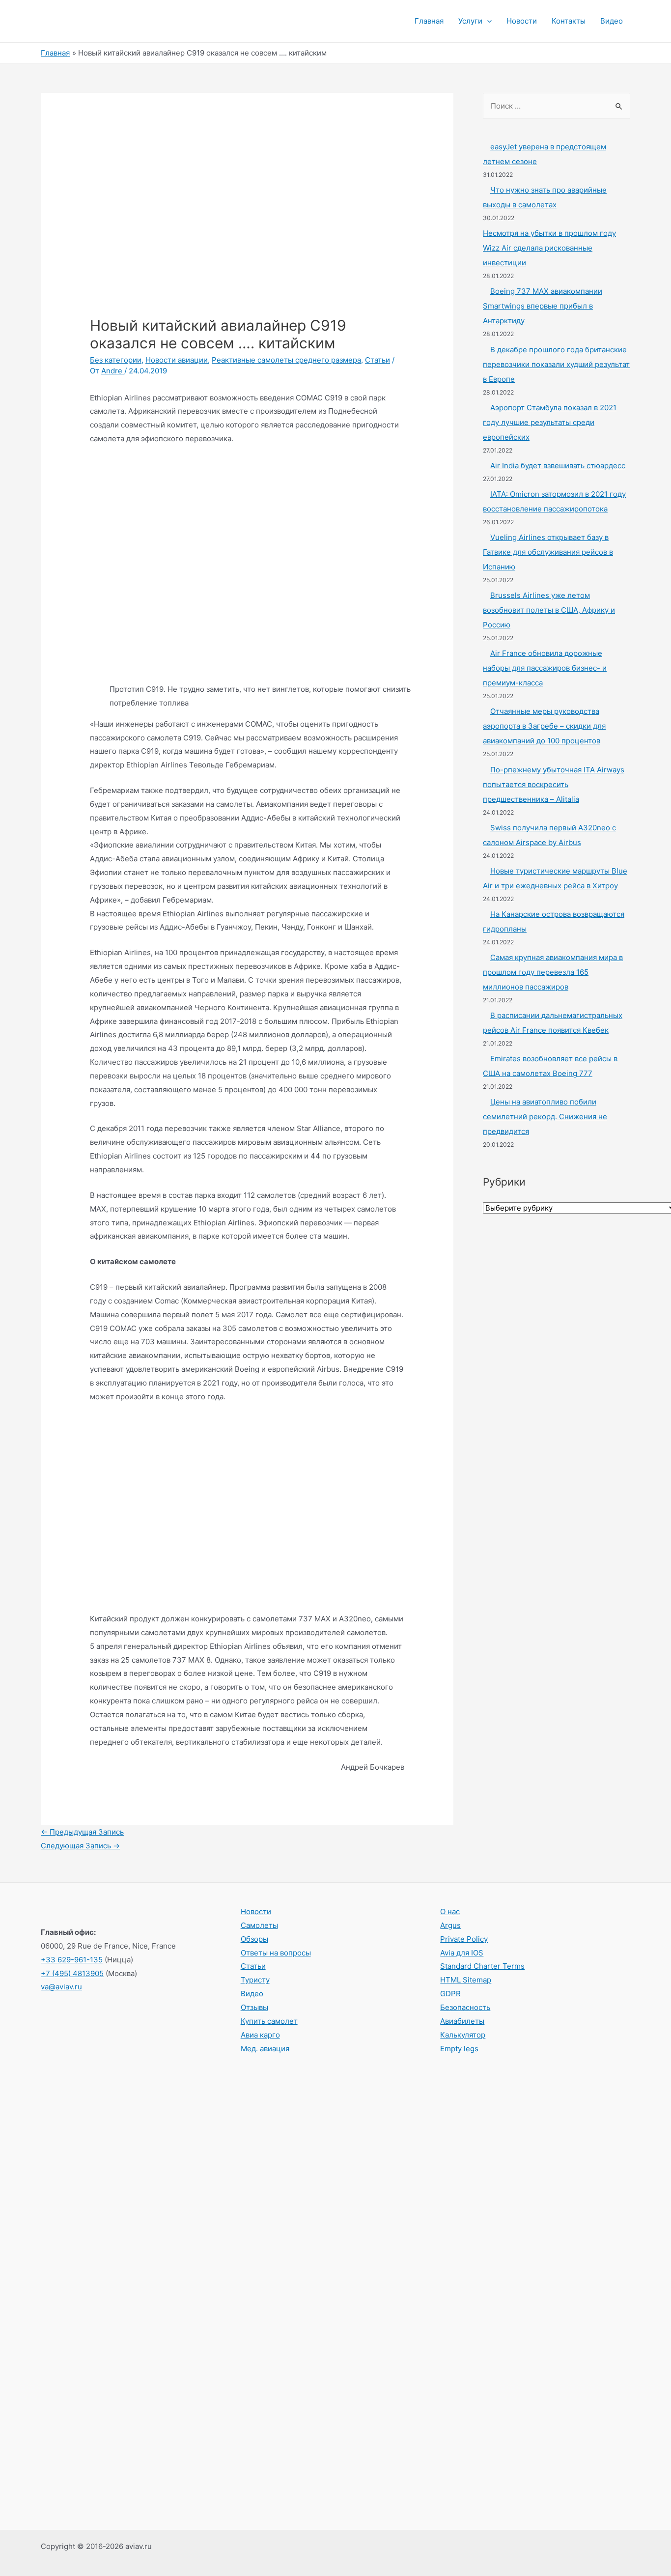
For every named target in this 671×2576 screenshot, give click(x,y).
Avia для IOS (462, 1953)
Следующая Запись (80, 1846)
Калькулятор (463, 2035)
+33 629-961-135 (72, 1960)
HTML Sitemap (466, 1980)
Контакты (569, 21)
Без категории (116, 360)
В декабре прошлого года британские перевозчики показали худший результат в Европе (556, 364)
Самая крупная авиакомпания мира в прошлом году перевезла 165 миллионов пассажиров (553, 972)
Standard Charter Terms (482, 1966)
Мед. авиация (265, 2049)
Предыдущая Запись (82, 1832)
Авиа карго (260, 2035)
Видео (612, 21)
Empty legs (459, 2049)
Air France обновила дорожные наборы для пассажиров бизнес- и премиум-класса (545, 668)
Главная (429, 21)
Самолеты (259, 1925)
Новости (522, 21)
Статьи (377, 360)
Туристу (255, 1980)
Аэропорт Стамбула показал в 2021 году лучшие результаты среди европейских (550, 422)
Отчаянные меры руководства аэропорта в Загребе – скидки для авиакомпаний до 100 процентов (544, 726)
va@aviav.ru (61, 1987)
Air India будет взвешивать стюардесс (558, 466)
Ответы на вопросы (276, 1953)
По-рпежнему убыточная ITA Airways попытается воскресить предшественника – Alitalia (554, 784)
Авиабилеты (462, 2021)
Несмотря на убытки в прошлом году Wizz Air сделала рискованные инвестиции (549, 248)
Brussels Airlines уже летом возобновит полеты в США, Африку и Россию (549, 610)
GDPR (450, 1994)
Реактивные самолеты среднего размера (286, 360)
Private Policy (464, 1939)
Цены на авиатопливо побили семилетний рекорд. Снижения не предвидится (545, 1117)
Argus (450, 1925)
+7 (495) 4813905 (72, 1973)
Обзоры (254, 1939)
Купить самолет (269, 2021)
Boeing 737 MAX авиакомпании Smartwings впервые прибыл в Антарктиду (543, 306)
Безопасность (465, 2007)
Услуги (470, 21)
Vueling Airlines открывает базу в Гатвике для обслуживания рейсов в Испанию (548, 552)
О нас (450, 1911)
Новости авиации (177, 360)
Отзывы (254, 2007)
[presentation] (487, 21)
